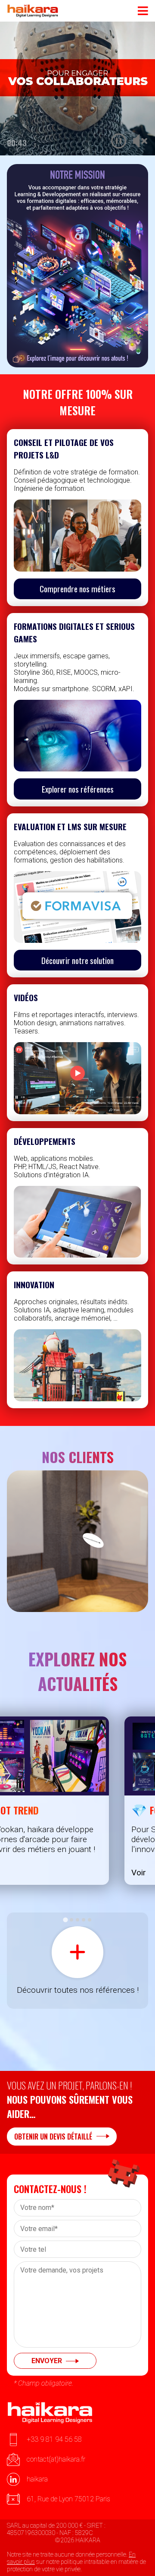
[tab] (65, 1920)
